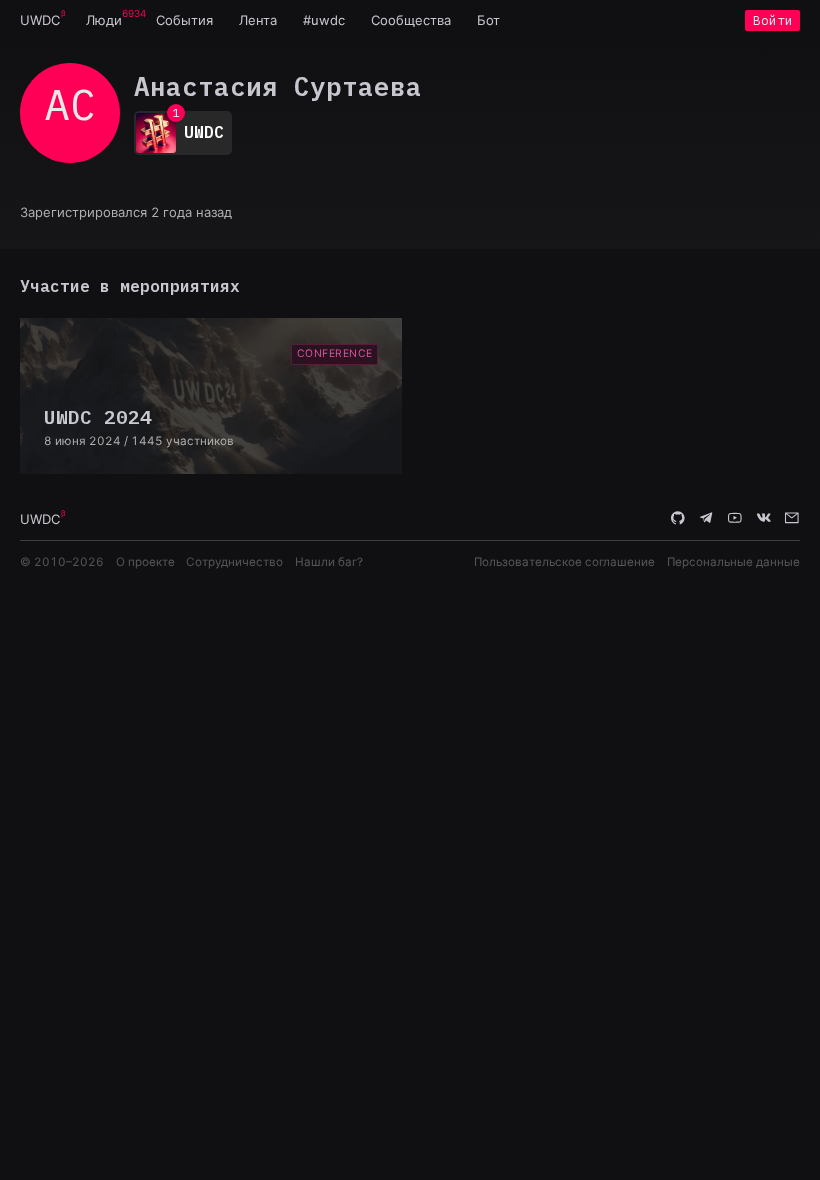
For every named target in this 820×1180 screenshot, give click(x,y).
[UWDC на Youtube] (735, 518)
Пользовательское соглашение (564, 562)
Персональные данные (733, 562)
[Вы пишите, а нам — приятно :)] (792, 518)
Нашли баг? (329, 562)
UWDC (40, 20)
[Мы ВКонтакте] (764, 518)
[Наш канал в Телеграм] (707, 518)
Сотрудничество (234, 562)
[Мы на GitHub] (678, 518)
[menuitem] (40, 20)
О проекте (145, 562)
